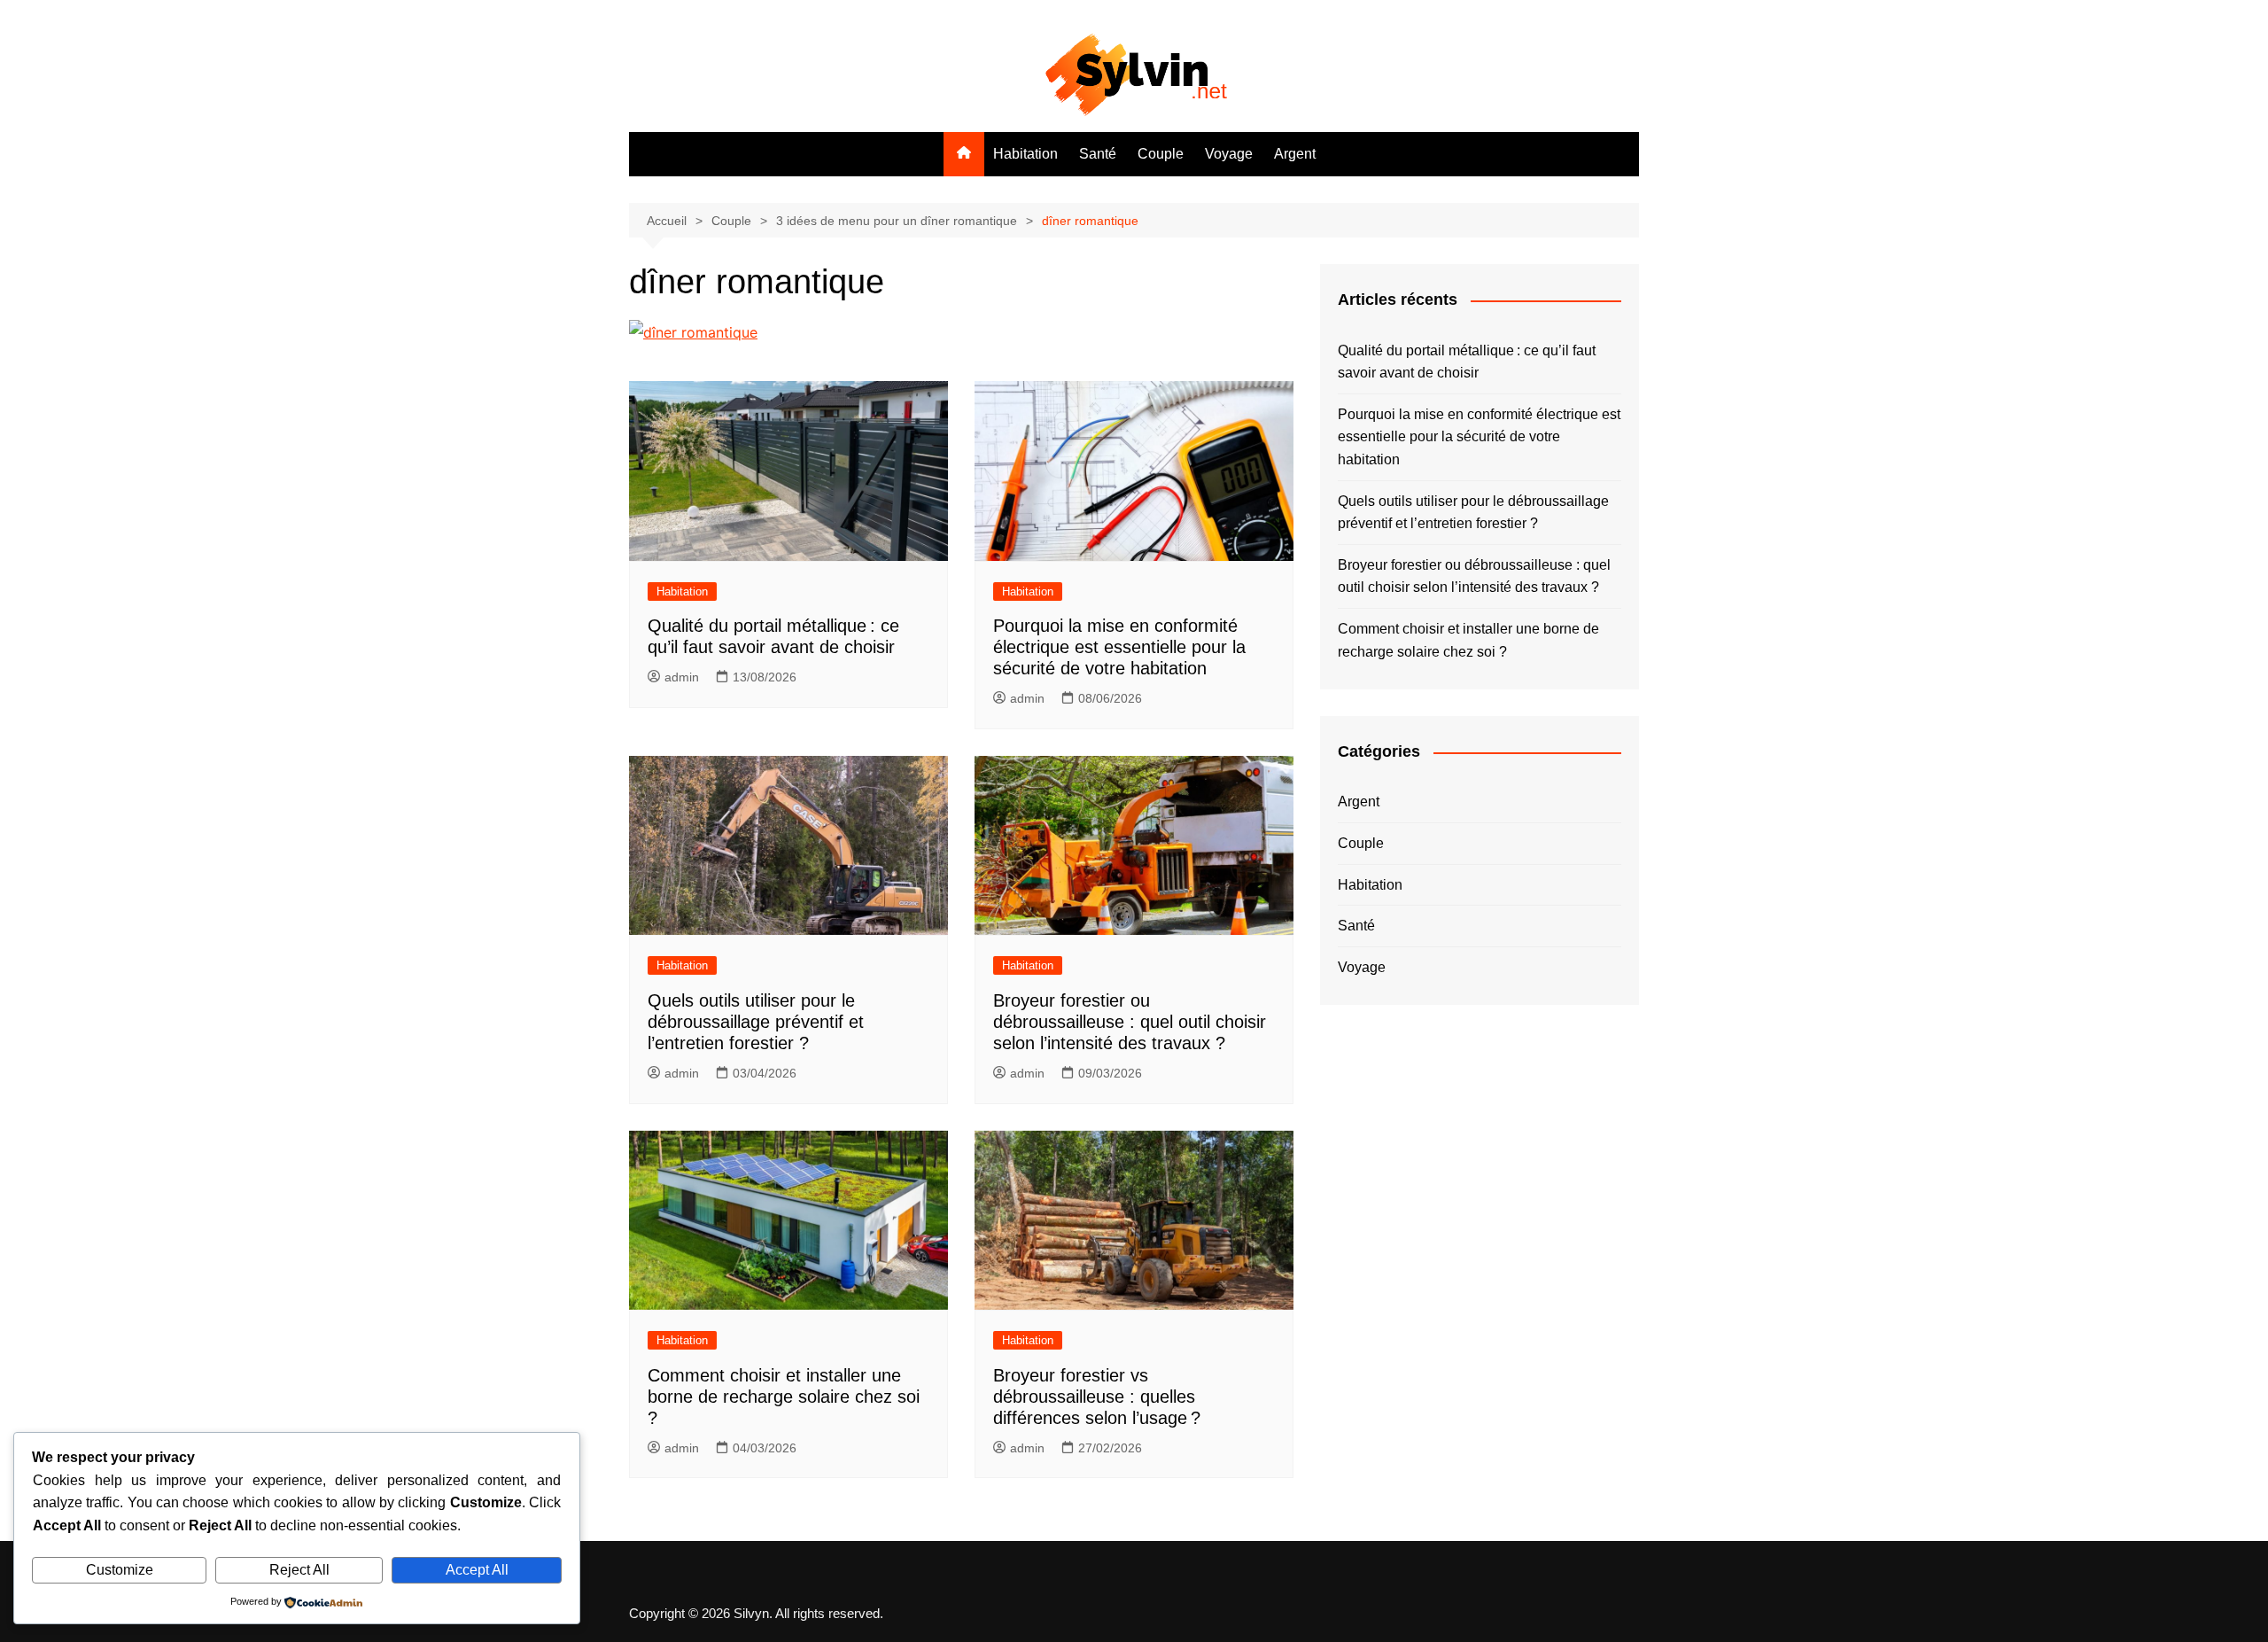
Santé (1098, 154)
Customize (120, 1570)
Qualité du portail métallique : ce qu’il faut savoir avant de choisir (1467, 362)
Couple (1161, 154)
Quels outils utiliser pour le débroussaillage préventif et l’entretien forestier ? (756, 1022)
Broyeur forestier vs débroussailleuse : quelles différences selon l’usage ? (1097, 1397)
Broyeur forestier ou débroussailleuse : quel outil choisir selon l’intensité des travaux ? (1130, 1022)
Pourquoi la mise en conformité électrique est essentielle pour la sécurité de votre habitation (1119, 647)
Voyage (1229, 154)
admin (682, 677)
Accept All (477, 1570)
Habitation (1025, 154)
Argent (1295, 154)
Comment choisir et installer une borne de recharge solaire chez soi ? (784, 1397)
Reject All (299, 1570)
